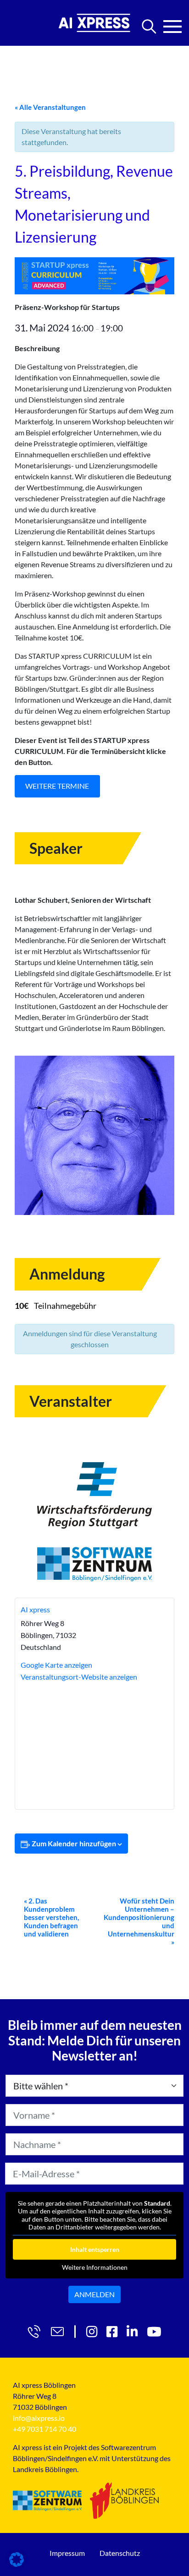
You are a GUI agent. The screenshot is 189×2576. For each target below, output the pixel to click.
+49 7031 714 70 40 (44, 2429)
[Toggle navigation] (172, 24)
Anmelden (94, 2294)
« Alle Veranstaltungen (50, 107)
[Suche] (149, 27)
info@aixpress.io (39, 2418)
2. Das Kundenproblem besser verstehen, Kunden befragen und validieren (51, 1917)
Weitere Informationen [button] (95, 2267)
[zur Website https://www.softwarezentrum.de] (94, 1564)
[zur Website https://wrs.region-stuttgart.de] (94, 1495)
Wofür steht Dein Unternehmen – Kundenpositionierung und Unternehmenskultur (139, 1921)
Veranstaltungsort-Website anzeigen (79, 1677)
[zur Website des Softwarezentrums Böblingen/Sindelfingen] (47, 2501)
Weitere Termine (57, 786)
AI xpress (35, 1609)
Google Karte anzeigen (56, 1665)
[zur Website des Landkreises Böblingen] (124, 2500)
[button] (17, 2560)
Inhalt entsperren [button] (95, 2249)
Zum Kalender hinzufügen (74, 1843)
